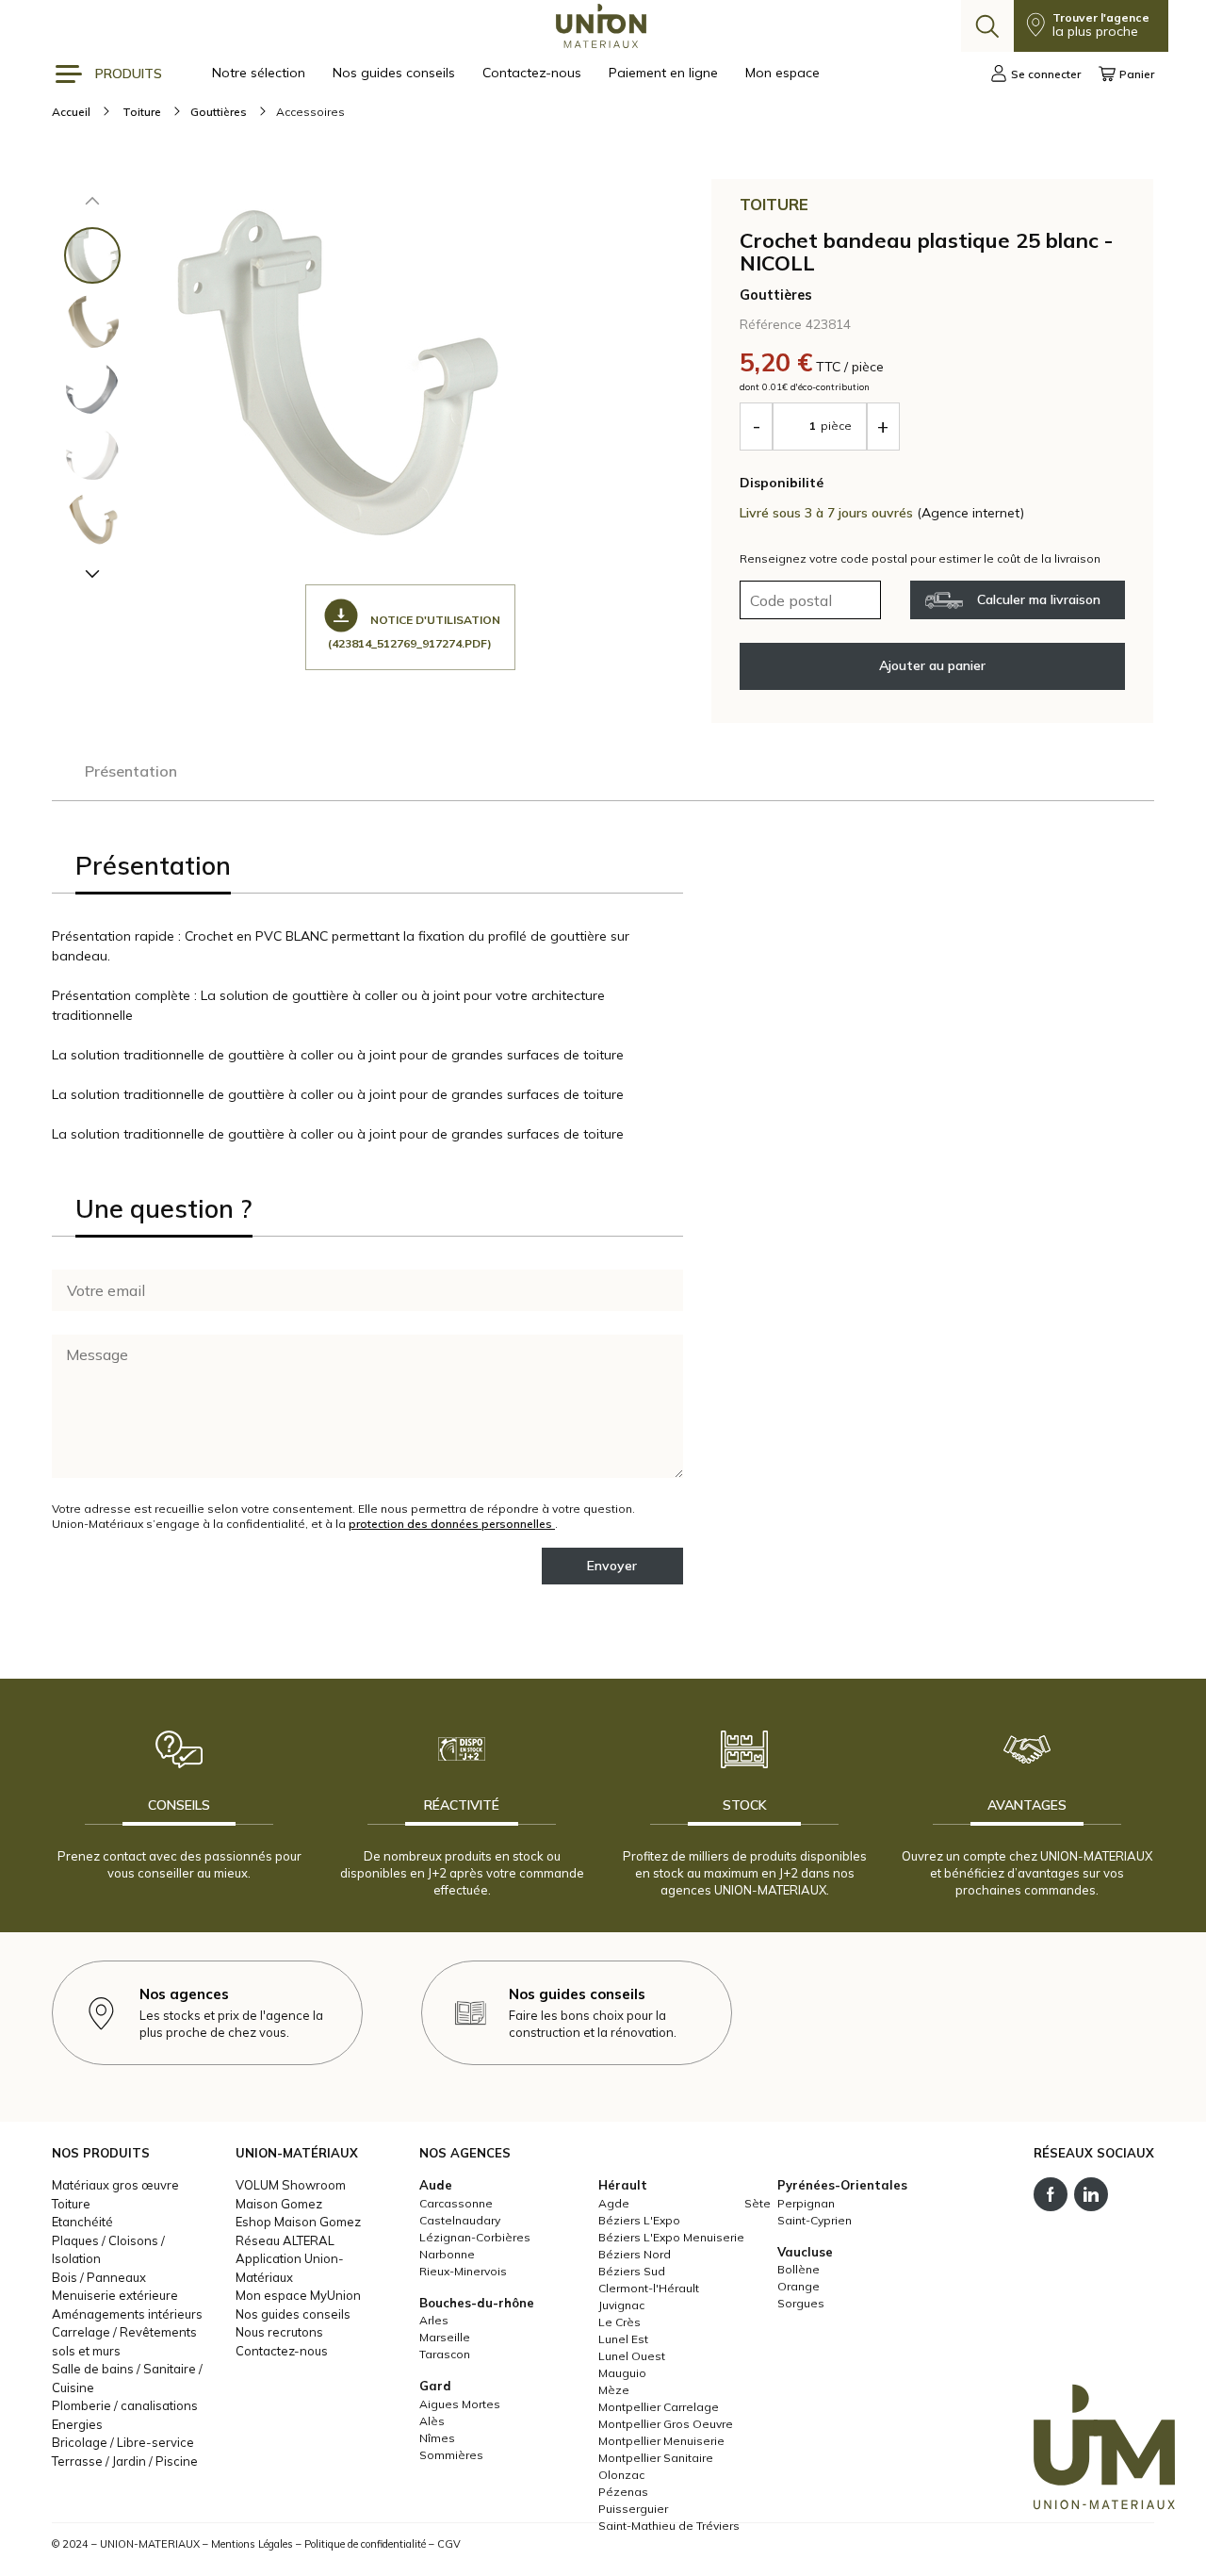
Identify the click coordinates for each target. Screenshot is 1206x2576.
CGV (449, 2544)
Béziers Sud (632, 2271)
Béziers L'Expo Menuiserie (671, 2237)
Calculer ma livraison (1039, 599)
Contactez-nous (534, 73)
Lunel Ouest (632, 2356)
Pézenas (623, 2492)
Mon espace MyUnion (298, 2295)
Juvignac (621, 2305)
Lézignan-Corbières (475, 2237)
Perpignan (806, 2203)
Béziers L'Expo (639, 2220)
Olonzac (621, 2475)
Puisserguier (633, 2509)
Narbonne (447, 2254)
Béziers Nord (635, 2254)
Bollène (799, 2269)
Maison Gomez (279, 2204)
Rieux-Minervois (463, 2271)
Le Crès (619, 2322)
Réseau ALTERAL (285, 2240)
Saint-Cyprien (815, 2220)
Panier (1137, 74)
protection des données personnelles (452, 1524)
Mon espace (782, 73)
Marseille (445, 2337)
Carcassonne (456, 2203)
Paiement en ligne (665, 73)
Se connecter (1046, 74)
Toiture (71, 2204)
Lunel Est (623, 2339)
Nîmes (437, 2438)
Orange (799, 2286)
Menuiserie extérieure (115, 2295)
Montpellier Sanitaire (656, 2458)
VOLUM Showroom (291, 2185)
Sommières (451, 2455)
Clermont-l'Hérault (649, 2288)
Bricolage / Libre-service (123, 2442)
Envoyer (612, 1566)
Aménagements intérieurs (127, 2314)
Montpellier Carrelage (659, 2407)
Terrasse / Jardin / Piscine (125, 2461)
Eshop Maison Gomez (298, 2222)
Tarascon (445, 2354)
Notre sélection (261, 73)
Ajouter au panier (932, 665)
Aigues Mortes (460, 2404)
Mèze (614, 2390)
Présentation (131, 771)
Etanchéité (82, 2222)
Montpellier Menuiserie (661, 2441)
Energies (77, 2424)
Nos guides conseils (396, 73)
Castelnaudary (460, 2220)
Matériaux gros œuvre (115, 2185)
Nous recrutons (279, 2332)
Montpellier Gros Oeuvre (666, 2424)
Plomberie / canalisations (125, 2405)
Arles (434, 2320)
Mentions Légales (252, 2544)
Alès (432, 2421)
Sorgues (801, 2303)
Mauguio (622, 2373)
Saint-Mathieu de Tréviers (669, 2526)
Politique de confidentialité (365, 2544)
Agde (614, 2203)
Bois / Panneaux (99, 2277)
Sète (758, 2203)
